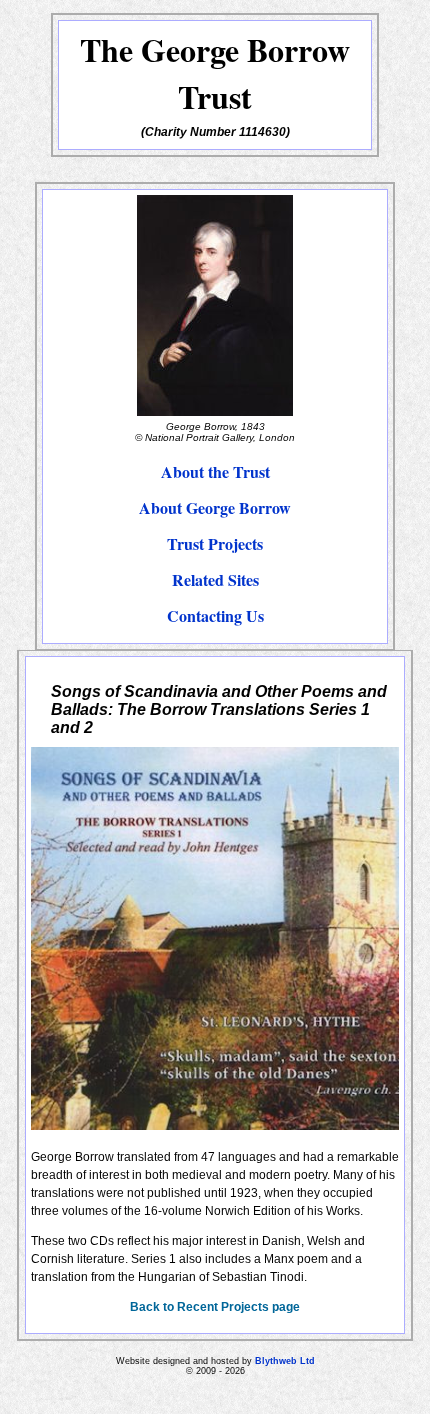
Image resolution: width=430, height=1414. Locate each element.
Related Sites (215, 579)
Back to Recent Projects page (215, 1307)
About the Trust (215, 471)
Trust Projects (215, 543)
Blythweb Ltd (285, 1361)
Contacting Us (215, 615)
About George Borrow (215, 507)
